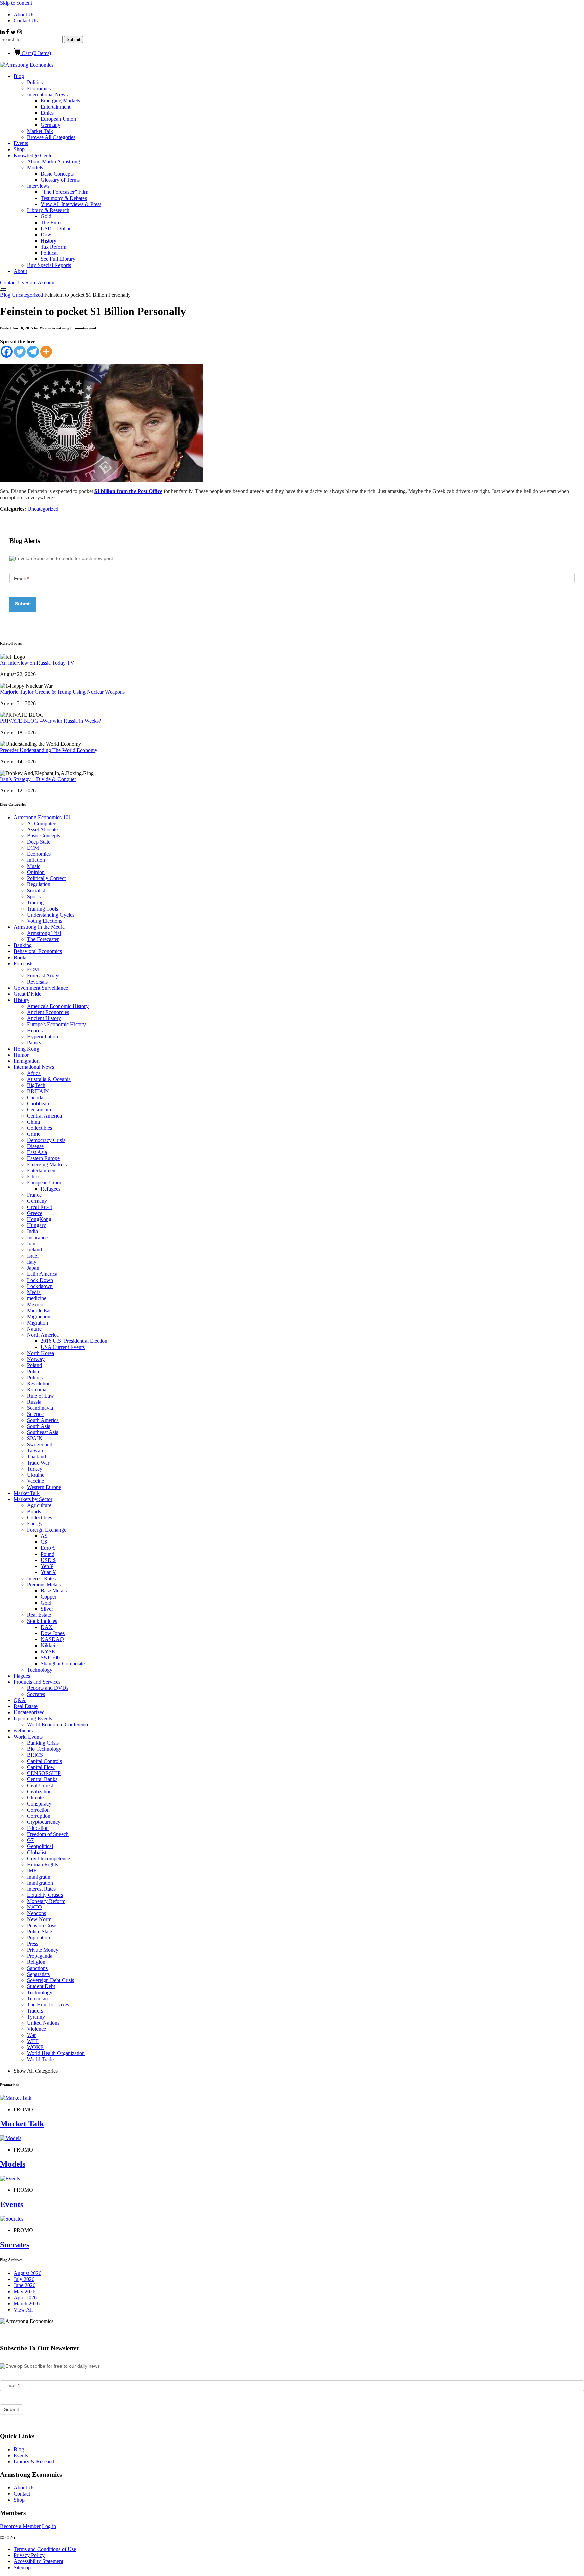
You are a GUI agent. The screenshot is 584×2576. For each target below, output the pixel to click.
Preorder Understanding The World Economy (49, 750)
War (31, 2035)
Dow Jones (53, 1633)
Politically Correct (46, 878)
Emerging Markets (60, 101)
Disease (35, 1146)
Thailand (36, 1457)
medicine (37, 1298)
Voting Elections (45, 921)
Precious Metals (44, 1584)
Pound (47, 1554)
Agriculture (39, 1505)
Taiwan (35, 1451)
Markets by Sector (33, 1499)
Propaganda (40, 1956)
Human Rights (43, 1865)
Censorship (39, 1110)
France (34, 1195)
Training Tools (43, 909)
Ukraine (36, 1475)
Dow (46, 235)
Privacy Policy (29, 2555)
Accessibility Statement (38, 2561)
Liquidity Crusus (45, 1895)
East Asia (37, 1152)
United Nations (43, 2023)
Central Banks (42, 1779)
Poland (34, 1365)
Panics (34, 1043)
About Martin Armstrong (54, 162)
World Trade (40, 2059)
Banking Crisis (43, 1743)
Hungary (36, 1225)
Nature (34, 1329)
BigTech (36, 1085)
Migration (38, 1323)
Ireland (34, 1250)
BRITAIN (38, 1091)
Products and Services (37, 1682)
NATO (34, 1907)
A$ (44, 1536)
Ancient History (44, 1018)
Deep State (39, 842)
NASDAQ (52, 1639)
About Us (24, 14)
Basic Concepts (57, 174)
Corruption (39, 1816)
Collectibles (40, 1128)
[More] (46, 352)
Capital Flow (41, 1767)
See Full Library (58, 259)
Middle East (40, 1310)
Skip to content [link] (16, 3)
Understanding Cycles (51, 915)
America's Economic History (58, 1006)
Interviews (38, 186)
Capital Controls (44, 1761)
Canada (35, 1097)
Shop (19, 149)
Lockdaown (40, 1286)
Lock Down (40, 1280)
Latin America (42, 1274)
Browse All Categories (51, 137)
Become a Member (20, 2526)
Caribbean (38, 1103)
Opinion (36, 872)
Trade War (38, 1463)
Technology (40, 1670)
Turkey (35, 1469)
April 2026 (25, 2297)
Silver (47, 1609)
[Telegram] (33, 352)
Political (49, 253)
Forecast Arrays (44, 976)
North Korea (41, 1353)
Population (39, 1938)
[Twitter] (20, 352)
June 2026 (25, 2285)
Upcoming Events (33, 1718)
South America (43, 1420)
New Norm (39, 1919)
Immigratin (39, 1877)
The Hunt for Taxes (48, 2005)
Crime (34, 1134)
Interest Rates (41, 1578)
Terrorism (37, 1998)
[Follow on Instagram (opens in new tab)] (19, 33)
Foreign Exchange (47, 1530)
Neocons (36, 1913)
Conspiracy (39, 1804)
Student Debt (41, 1986)
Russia (34, 1402)
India (32, 1231)
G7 (30, 1840)
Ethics (47, 113)
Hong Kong (26, 1049)
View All (23, 2310)
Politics (35, 82)
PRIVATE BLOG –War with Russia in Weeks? (51, 721)
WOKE (35, 2047)
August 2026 (27, 2273)
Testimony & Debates (64, 198)
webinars (23, 1731)
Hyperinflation (43, 1037)
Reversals (37, 982)
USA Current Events (63, 1347)
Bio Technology (44, 1749)
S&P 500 (50, 1658)
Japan (33, 1268)
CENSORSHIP (44, 1773)
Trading (35, 903)
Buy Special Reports (49, 265)
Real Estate (39, 1615)
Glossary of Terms (60, 180)
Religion (36, 1962)
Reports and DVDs (48, 1688)
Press (33, 1944)
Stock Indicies (42, 1621)
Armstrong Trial (44, 933)
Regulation (39, 884)
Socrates (36, 1694)
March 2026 (27, 2304)
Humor (21, 1055)
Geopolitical (40, 1846)
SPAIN (35, 1438)
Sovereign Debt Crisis (51, 1980)
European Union (58, 119)
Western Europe (44, 1487)
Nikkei (48, 1645)
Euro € (48, 1548)
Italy (32, 1262)
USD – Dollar (56, 228)
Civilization (39, 1791)
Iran (31, 1244)
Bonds (34, 1511)
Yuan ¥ (48, 1572)
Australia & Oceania (49, 1079)
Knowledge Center (34, 155)
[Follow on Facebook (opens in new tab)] (8, 33)
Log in (49, 2526)
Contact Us (26, 20)
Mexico (35, 1304)
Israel (33, 1256)
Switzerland (40, 1444)
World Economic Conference (58, 1724)
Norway (36, 1359)
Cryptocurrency (44, 1822)
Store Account (41, 283)
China (33, 1122)
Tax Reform (53, 247)
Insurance (37, 1237)
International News (47, 95)
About (20, 271)
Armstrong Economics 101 (42, 817)
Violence (36, 2029)
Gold (46, 216)
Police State (40, 1931)
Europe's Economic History (56, 1024)
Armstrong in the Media (39, 927)
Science (35, 1414)
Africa (34, 1073)
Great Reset (40, 1207)
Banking (23, 945)
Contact (22, 2494)
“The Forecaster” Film (64, 192)
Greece (35, 1213)
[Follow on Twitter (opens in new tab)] (14, 33)
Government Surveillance (41, 988)
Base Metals (54, 1591)
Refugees (51, 1189)
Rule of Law (41, 1396)
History (48, 241)
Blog (19, 76)
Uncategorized (27, 295)
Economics (39, 88)
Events (21, 143)
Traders (35, 2011)
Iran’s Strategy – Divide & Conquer (38, 779)
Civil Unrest (40, 1785)
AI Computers (42, 823)
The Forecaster (43, 939)
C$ (44, 1542)
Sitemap (22, 2567)
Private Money (43, 1950)
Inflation (36, 860)
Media (34, 1292)
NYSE (48, 1651)
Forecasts (23, 963)
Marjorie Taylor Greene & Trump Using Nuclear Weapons (62, 692)
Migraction (39, 1317)
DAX (47, 1627)
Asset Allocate (42, 830)
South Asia (39, 1426)
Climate (35, 1798)
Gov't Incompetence (48, 1858)
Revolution (39, 1384)
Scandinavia (40, 1408)
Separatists (38, 1974)
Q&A (20, 1700)
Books (20, 957)
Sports (34, 896)
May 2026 (25, 2291)
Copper (48, 1597)
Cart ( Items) (36, 53)
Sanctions (37, 1968)
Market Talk (40, 131)
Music (34, 866)
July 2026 (24, 2279)
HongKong (39, 1219)
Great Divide (27, 994)
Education (38, 1828)
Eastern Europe (43, 1158)
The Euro (51, 222)
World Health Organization (56, 2053)
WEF (33, 2041)
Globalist (37, 1852)
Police (34, 1371)
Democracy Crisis (46, 1140)
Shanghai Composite (63, 1664)
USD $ (48, 1560)
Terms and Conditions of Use (45, 2549)
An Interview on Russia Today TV (37, 663)
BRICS (35, 1755)
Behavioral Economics (38, 951)
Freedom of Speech (48, 1834)
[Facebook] (7, 352)
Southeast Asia (43, 1432)
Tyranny (36, 2017)
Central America (44, 1116)
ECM (33, 848)
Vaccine (35, 1481)
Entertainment (55, 107)
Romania (37, 1390)
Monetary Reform (46, 1901)
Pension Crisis (42, 1925)
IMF (32, 1871)
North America (43, 1335)
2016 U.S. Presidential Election (74, 1341)
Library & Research (48, 210)
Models (35, 168)
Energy (35, 1524)
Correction (38, 1810)
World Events (28, 1737)
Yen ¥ (47, 1566)
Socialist (36, 890)
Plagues (22, 1676)
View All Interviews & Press (71, 204)
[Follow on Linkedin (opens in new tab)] (3, 33)
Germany (51, 125)
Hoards (35, 1030)
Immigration (27, 1061)
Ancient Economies (48, 1012)
